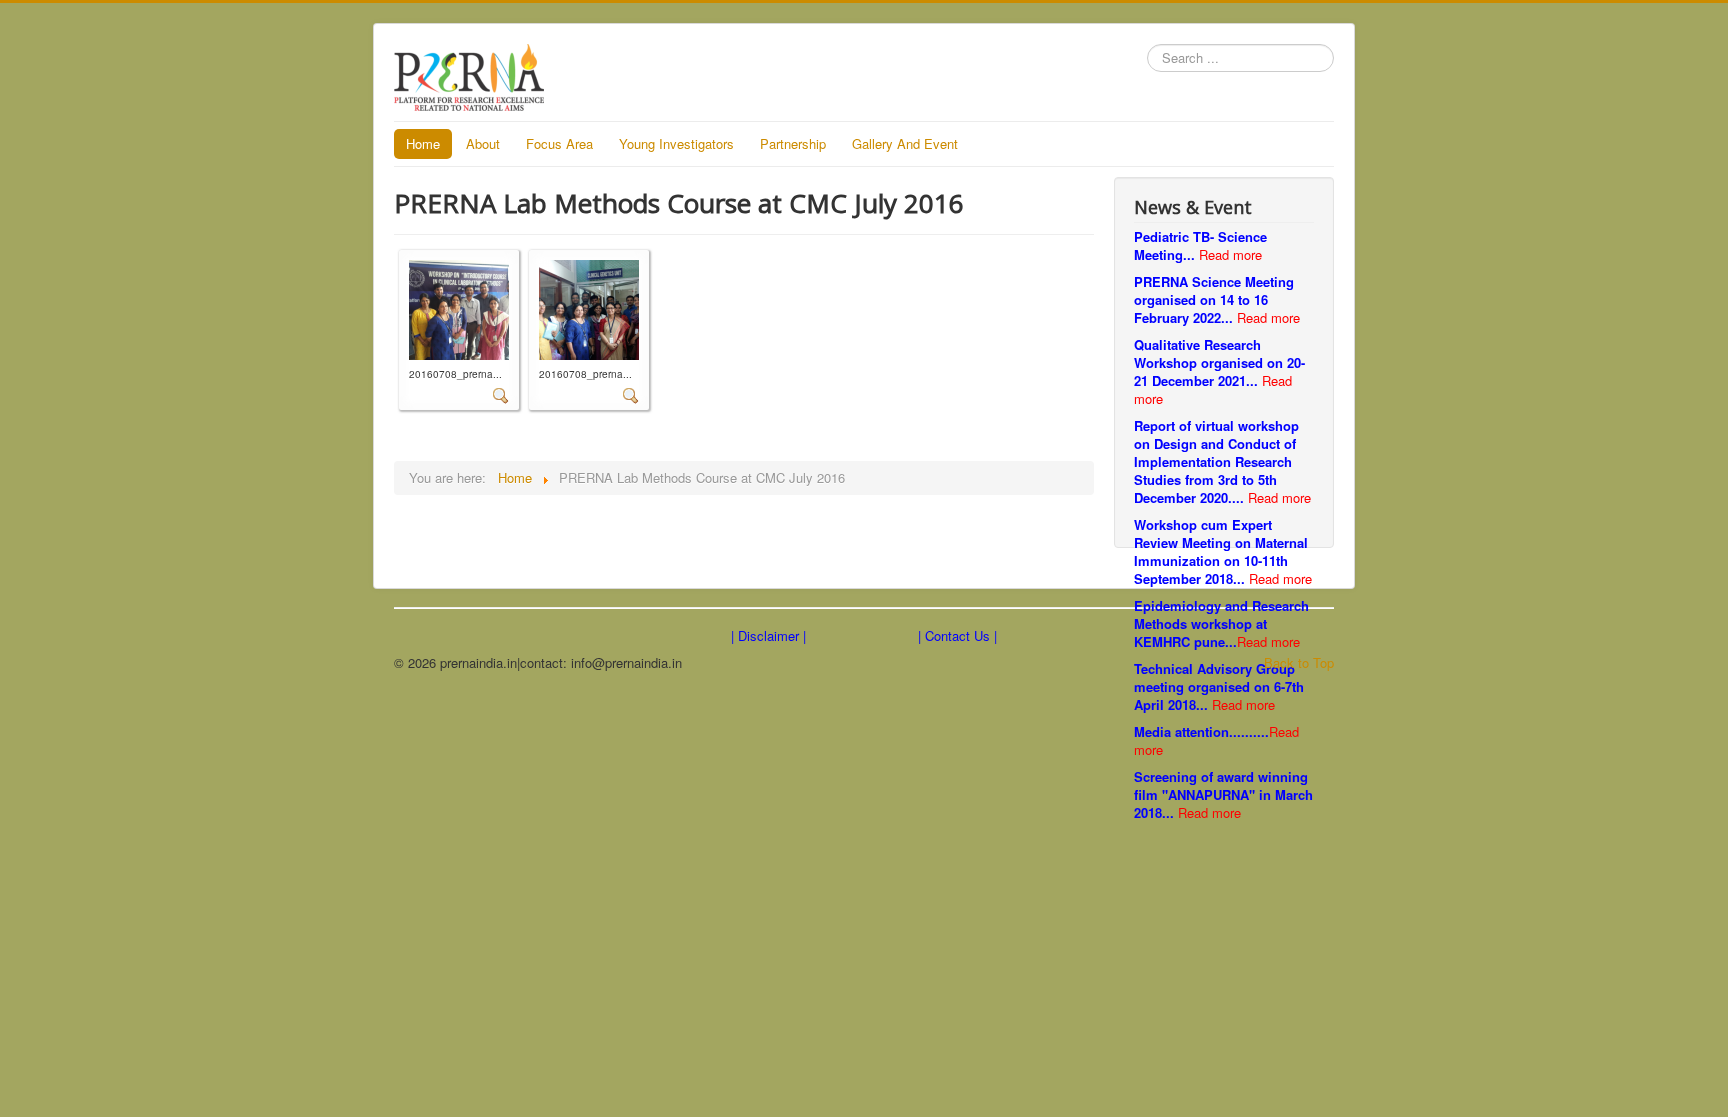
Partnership (793, 143)
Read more (1230, 254)
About (483, 143)
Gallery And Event (905, 143)
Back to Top (1299, 662)
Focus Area (559, 143)
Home (423, 143)
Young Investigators (676, 143)
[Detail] (501, 393)
